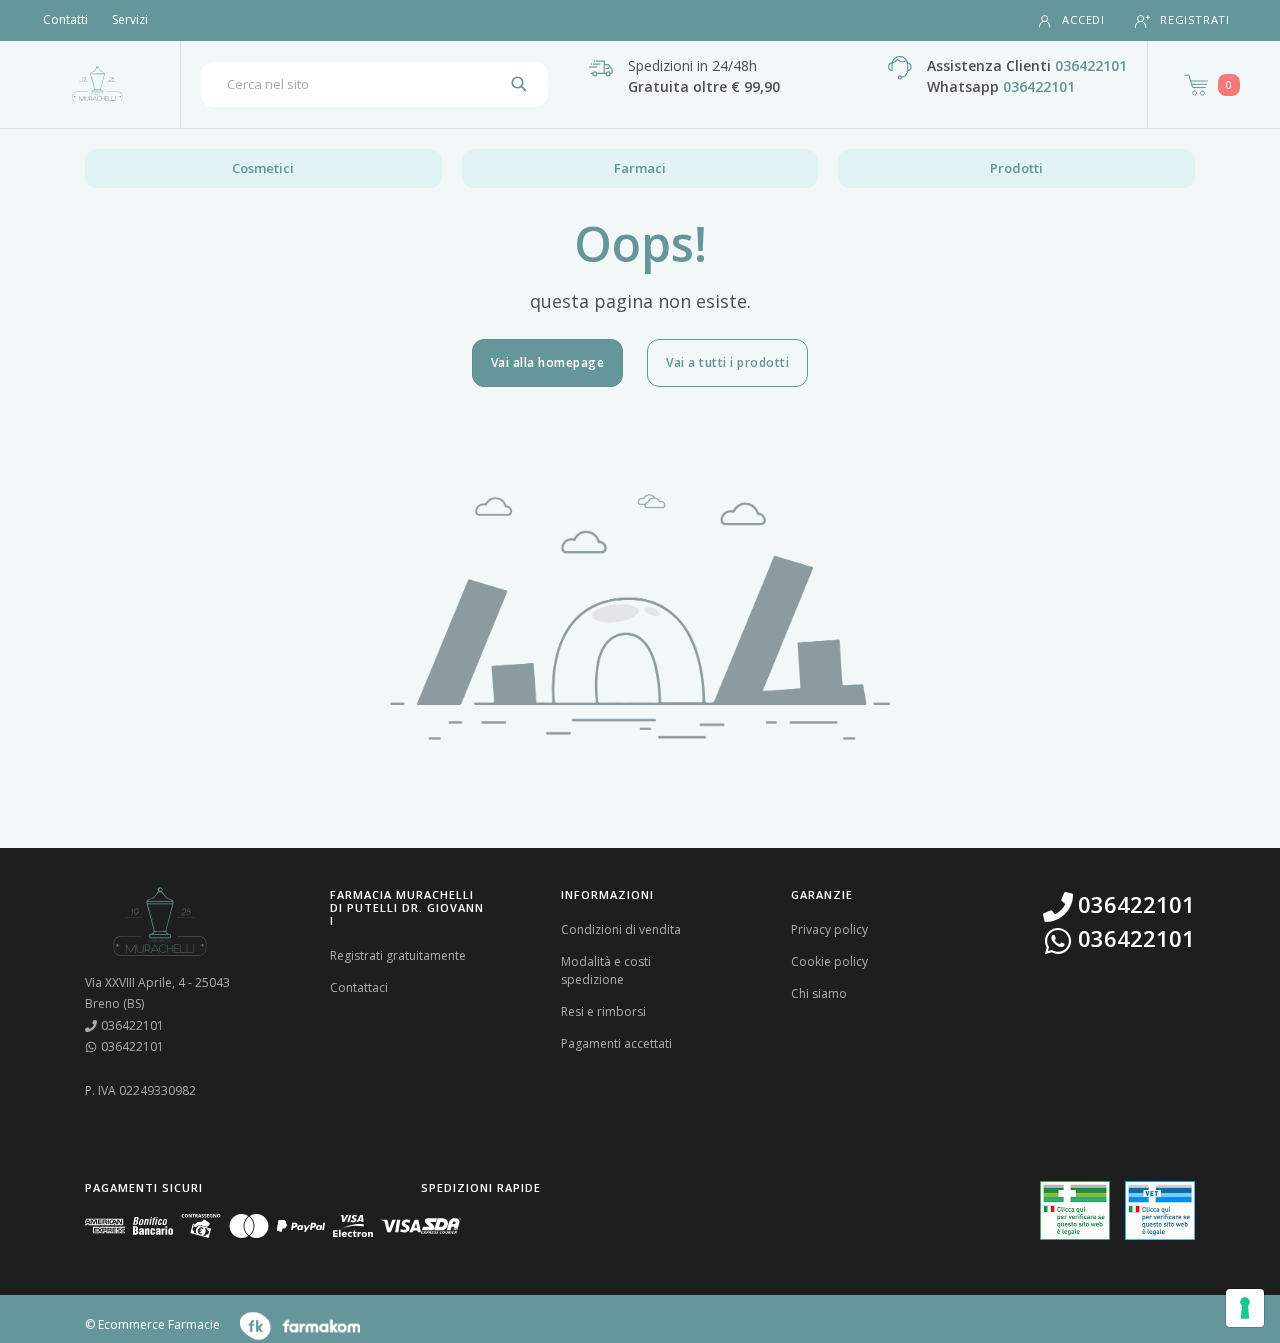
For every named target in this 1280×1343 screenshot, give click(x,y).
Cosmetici (263, 168)
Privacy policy (829, 929)
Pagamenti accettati (616, 1043)
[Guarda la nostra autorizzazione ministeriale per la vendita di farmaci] (1075, 1210)
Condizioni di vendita (621, 929)
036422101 (1091, 65)
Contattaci (359, 987)
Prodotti (1016, 168)
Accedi (1083, 19)
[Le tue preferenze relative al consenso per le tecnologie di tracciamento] (1245, 1308)
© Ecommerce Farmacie (152, 1324)
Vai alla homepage (548, 362)
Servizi (130, 19)
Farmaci (640, 168)
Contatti (65, 19)
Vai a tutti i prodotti (727, 362)
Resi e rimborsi (603, 1011)
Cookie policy (829, 961)
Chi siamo (819, 993)
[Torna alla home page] (97, 84)
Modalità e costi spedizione (606, 970)
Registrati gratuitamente (398, 955)
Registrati (1195, 19)
